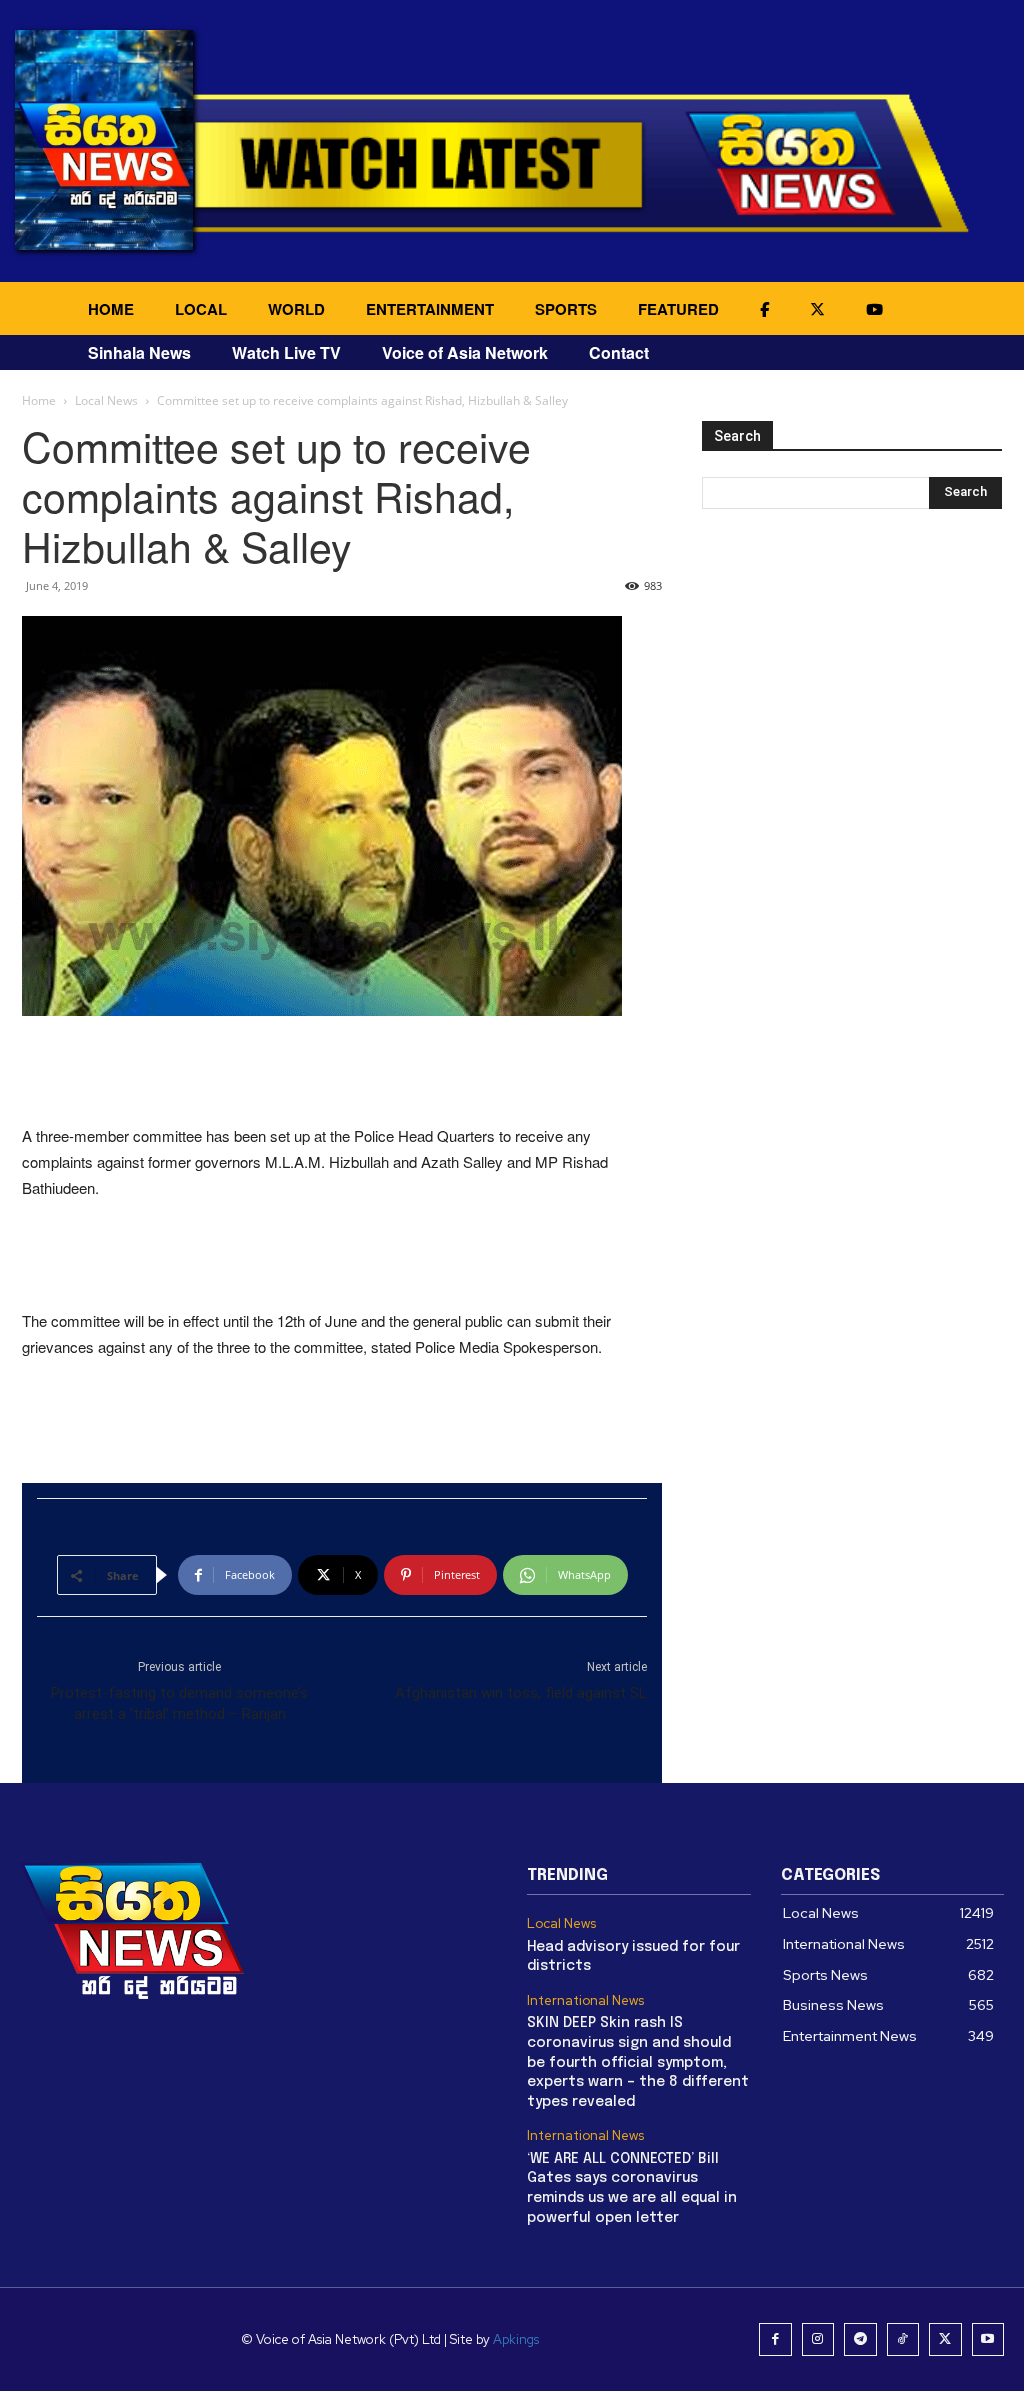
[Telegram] (860, 2339)
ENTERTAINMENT (430, 309)
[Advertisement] (342, 1072)
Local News (106, 400)
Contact (619, 352)
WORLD (296, 309)
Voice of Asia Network (465, 352)
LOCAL (201, 309)
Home (39, 400)
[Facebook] (775, 2339)
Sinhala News (139, 352)
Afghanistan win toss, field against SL (521, 1693)
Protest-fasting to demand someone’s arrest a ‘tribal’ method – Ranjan (179, 1703)
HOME (111, 309)
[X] (945, 2339)
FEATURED (678, 309)
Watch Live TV (286, 352)
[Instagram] (818, 2339)
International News (585, 2001)
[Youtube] (988, 2339)
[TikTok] (903, 2339)
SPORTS (566, 309)
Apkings (516, 2339)
